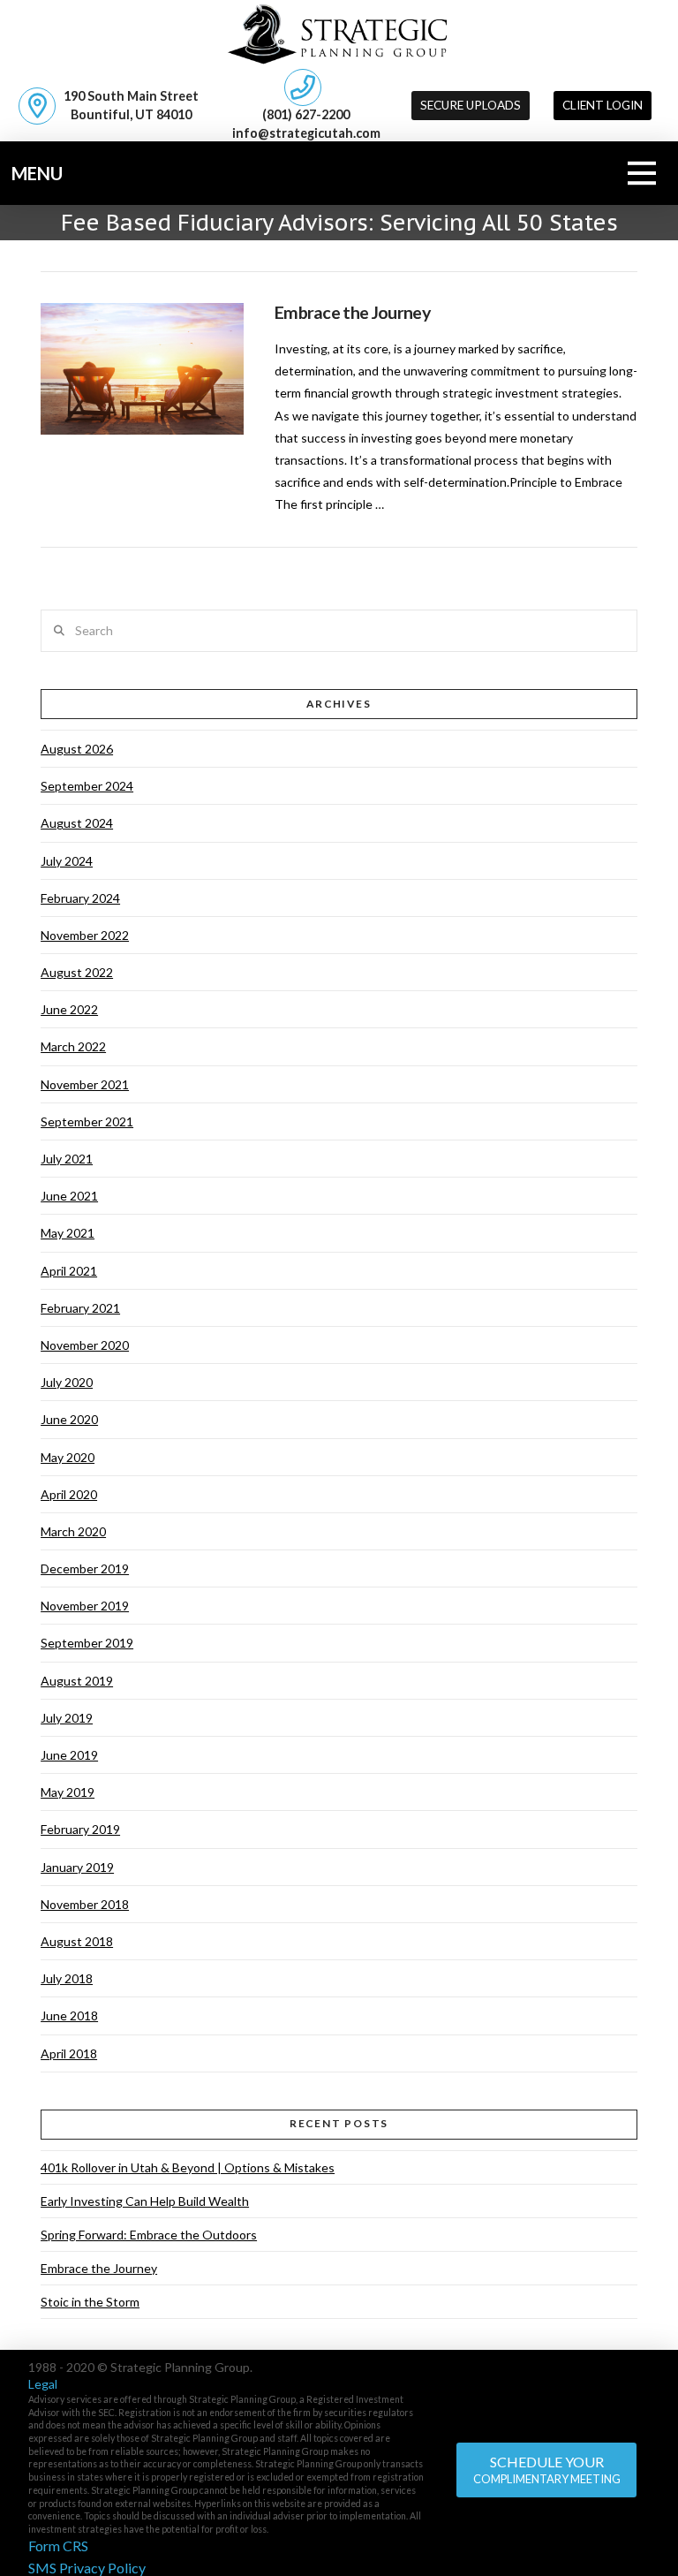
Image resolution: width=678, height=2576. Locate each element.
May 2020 (68, 1457)
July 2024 (67, 861)
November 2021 (85, 1084)
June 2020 (69, 1419)
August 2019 (77, 1681)
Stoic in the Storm (90, 2302)
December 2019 (85, 1568)
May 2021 (68, 1233)
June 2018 (69, 2015)
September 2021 (87, 1121)
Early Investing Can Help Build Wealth (145, 2201)
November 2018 (85, 1904)
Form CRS (58, 2546)
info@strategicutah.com (306, 133)
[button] (603, 106)
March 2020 (73, 1531)
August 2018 (77, 1941)
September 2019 (87, 1643)
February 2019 (80, 1829)
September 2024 (87, 786)
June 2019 (69, 1755)
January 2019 (77, 1867)
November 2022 (85, 935)
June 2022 (69, 1009)
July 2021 (67, 1159)
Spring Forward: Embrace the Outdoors (149, 2235)
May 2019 (68, 1792)
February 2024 (80, 898)
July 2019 (67, 1718)
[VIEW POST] (142, 369)
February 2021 (80, 1308)
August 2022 (77, 972)
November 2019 (85, 1606)
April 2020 (69, 1494)
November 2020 (85, 1345)
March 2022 (73, 1046)
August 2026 (77, 749)
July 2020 (67, 1382)
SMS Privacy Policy (87, 2568)
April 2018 (69, 2053)
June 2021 (69, 1196)
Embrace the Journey (352, 312)
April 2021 (69, 1271)
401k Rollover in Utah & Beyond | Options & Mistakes (188, 2167)
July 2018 (67, 1978)
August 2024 (77, 823)
